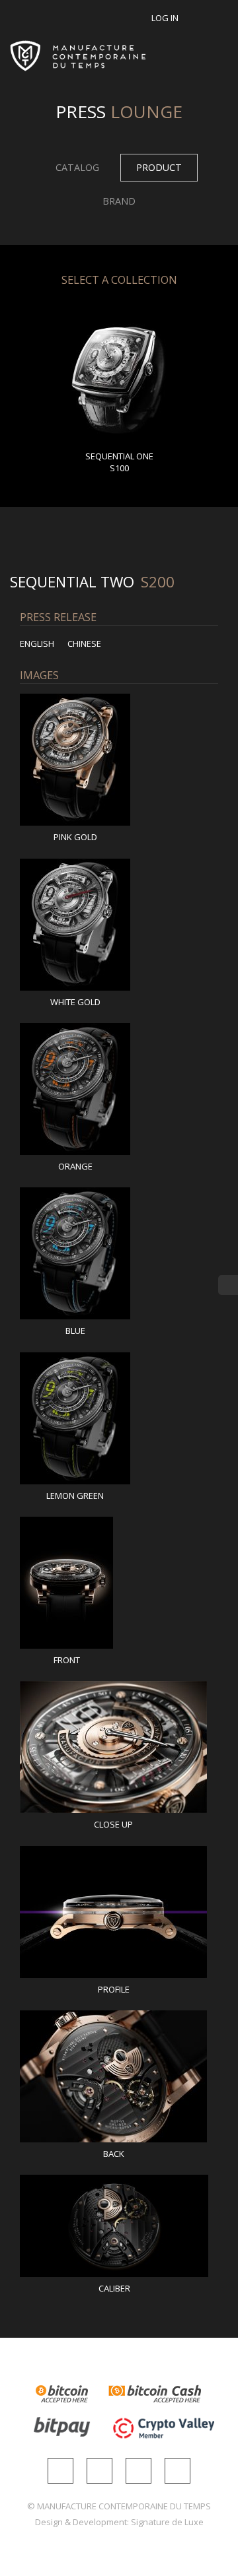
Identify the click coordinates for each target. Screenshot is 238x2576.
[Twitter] (139, 2471)
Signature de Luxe (167, 2522)
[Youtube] (178, 2471)
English (37, 644)
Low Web (91, 804)
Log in (165, 18)
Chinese (84, 644)
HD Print (59, 804)
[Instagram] (60, 2471)
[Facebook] (99, 2471)
